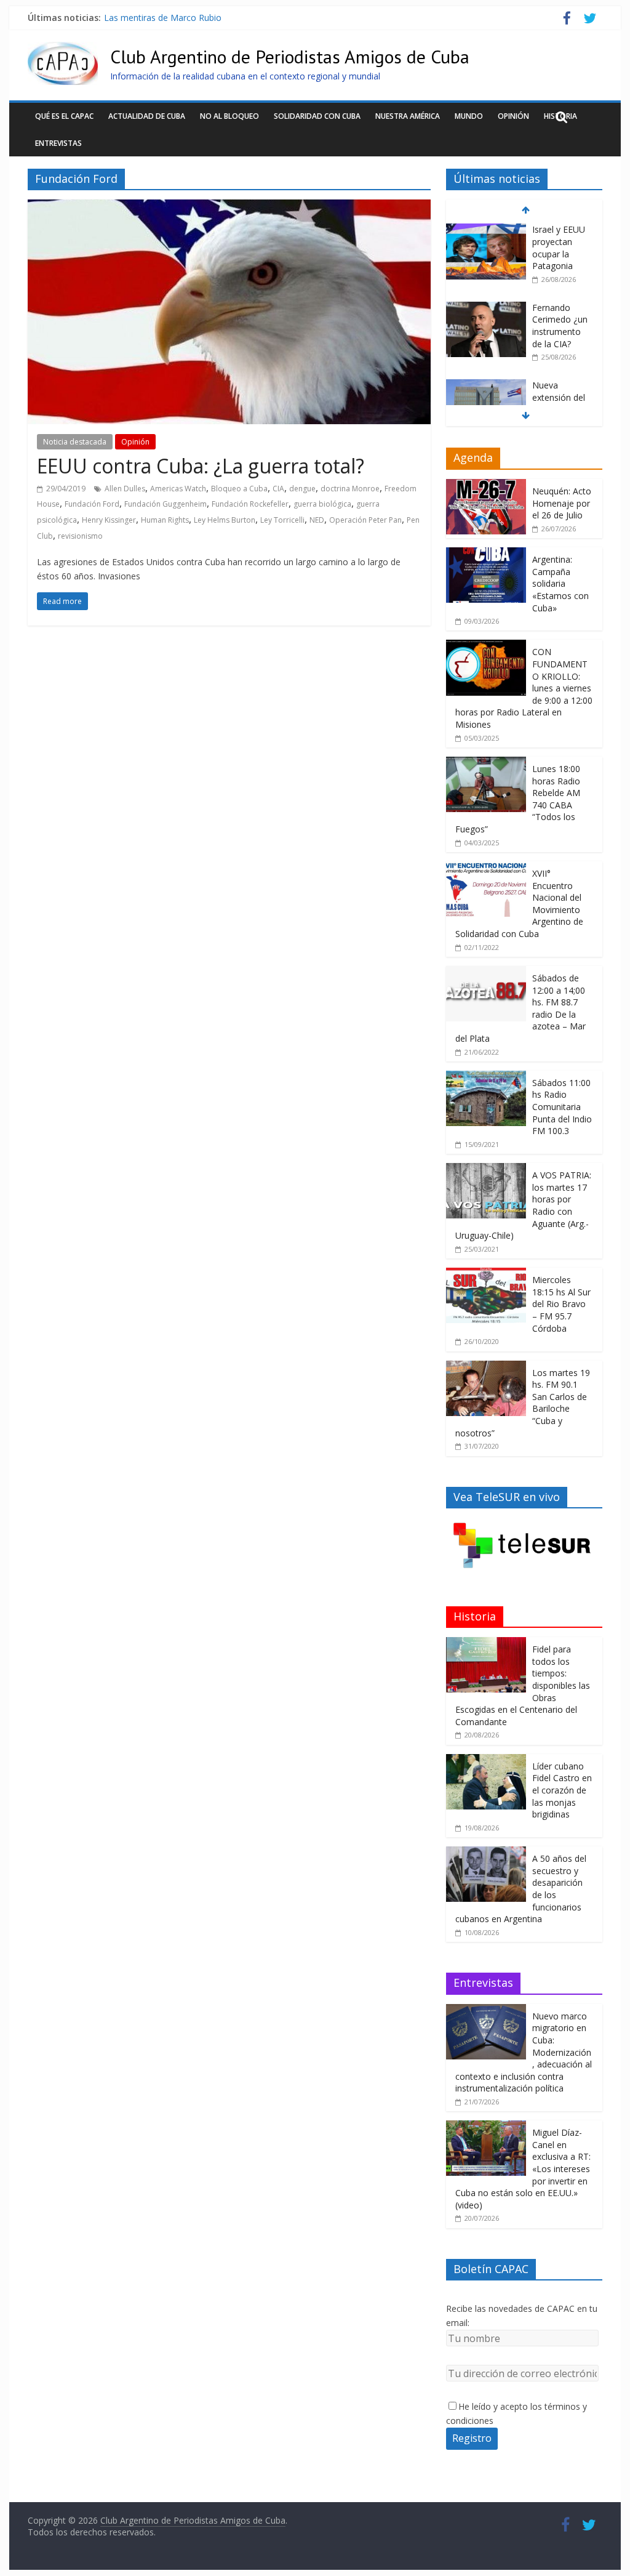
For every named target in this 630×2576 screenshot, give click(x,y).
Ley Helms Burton (225, 520)
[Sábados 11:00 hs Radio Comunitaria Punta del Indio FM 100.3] (486, 1077)
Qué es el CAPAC (64, 116)
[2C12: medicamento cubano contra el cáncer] (486, 398)
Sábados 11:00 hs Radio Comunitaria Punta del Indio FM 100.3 (562, 1107)
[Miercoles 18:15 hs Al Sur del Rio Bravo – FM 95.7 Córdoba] (486, 1274)
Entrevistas (58, 143)
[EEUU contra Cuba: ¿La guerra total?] (229, 207)
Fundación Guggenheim (165, 504)
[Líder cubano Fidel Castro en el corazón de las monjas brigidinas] (486, 1761)
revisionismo (80, 536)
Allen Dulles (125, 489)
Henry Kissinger (109, 520)
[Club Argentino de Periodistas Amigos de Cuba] (63, 49)
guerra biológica (322, 504)
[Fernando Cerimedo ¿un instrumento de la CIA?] (486, 230)
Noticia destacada (75, 442)
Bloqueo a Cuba (239, 489)
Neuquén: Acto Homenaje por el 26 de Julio (562, 503)
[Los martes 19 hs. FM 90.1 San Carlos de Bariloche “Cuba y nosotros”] (486, 1367)
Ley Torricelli (282, 520)
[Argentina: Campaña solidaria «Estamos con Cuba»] (486, 554)
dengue (302, 489)
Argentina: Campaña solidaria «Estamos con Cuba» (560, 583)
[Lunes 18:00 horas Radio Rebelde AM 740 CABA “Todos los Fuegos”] (486, 763)
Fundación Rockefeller (250, 504)
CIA (278, 489)
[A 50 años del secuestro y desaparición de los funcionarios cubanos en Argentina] (486, 1853)
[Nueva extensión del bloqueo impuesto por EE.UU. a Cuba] (486, 308)
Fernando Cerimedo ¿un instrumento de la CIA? (560, 248)
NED (317, 520)
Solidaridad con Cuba (317, 116)
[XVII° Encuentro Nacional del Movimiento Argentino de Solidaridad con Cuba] (486, 868)
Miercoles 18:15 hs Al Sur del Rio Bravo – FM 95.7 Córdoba (561, 1304)
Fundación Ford (92, 504)
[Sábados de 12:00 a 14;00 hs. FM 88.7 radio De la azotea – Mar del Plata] (486, 972)
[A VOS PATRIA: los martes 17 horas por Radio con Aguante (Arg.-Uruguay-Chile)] (486, 1169)
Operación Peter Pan (365, 520)
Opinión (513, 116)
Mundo (469, 116)
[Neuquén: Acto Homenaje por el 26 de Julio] (486, 485)
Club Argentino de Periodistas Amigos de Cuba (290, 56)
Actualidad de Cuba (147, 116)
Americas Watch (178, 489)
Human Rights (165, 520)
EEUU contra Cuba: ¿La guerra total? (201, 466)
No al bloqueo (229, 116)
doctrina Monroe (350, 489)
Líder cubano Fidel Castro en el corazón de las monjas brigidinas (562, 1790)
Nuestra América (408, 116)
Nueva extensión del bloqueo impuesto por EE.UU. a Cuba (219, 18)
